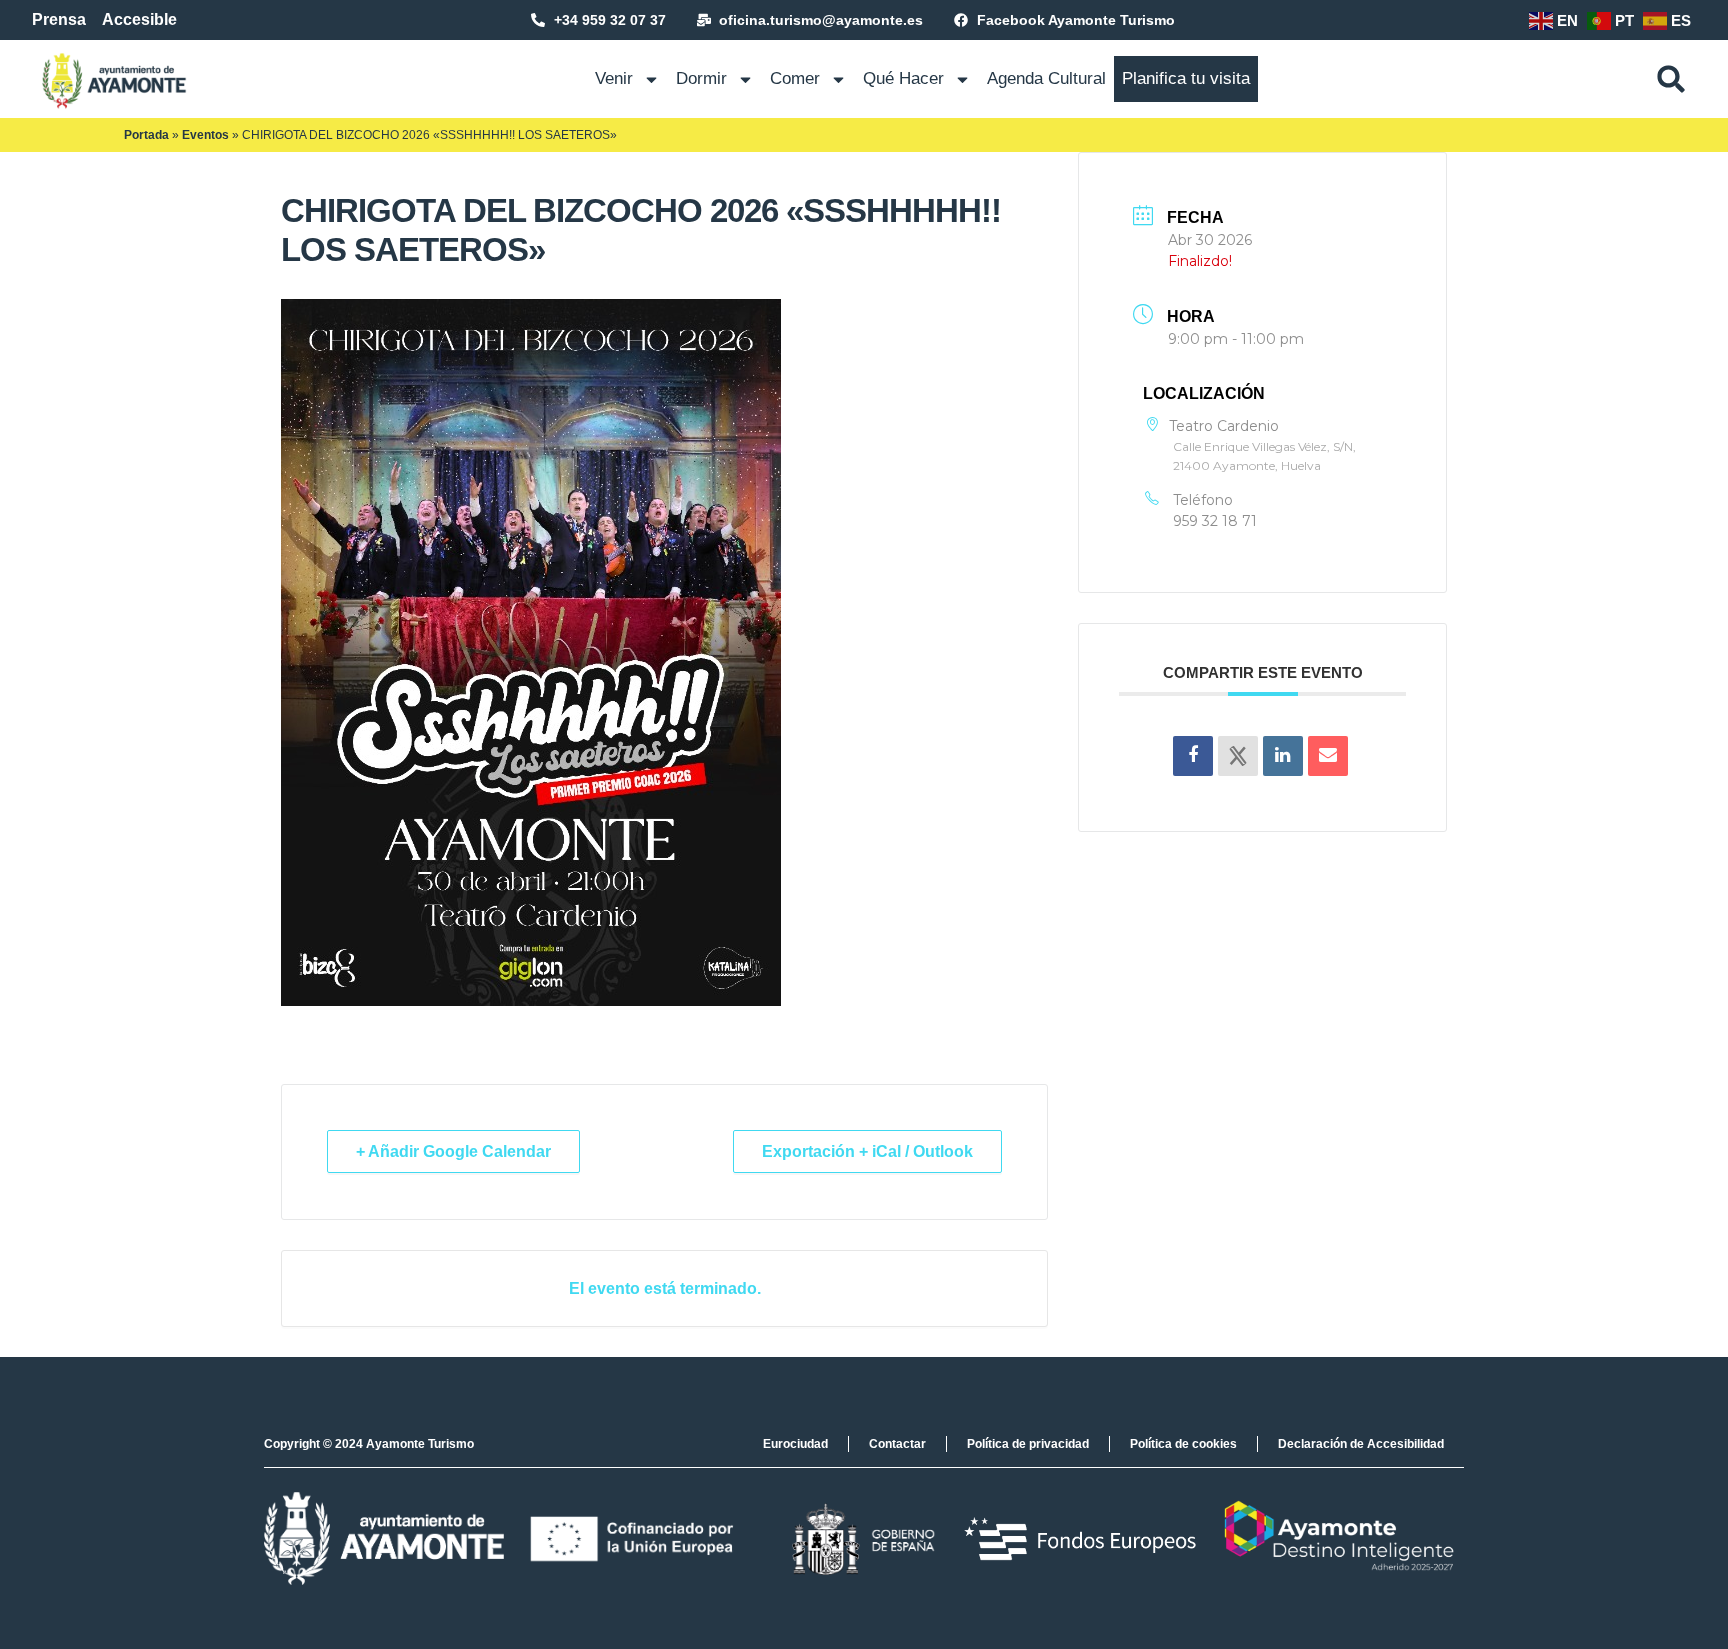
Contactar (897, 1444)
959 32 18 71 (1215, 521)
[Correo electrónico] (1328, 756)
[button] (1671, 79)
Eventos (205, 135)
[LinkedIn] (1283, 756)
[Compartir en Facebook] (1193, 756)
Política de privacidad (1028, 1444)
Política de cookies (1183, 1444)
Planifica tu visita (1186, 78)
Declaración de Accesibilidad (1361, 1444)
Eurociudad (795, 1444)
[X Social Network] (1238, 756)
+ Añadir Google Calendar (453, 1151)
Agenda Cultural (1046, 78)
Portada (146, 135)
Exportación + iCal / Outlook (867, 1151)
